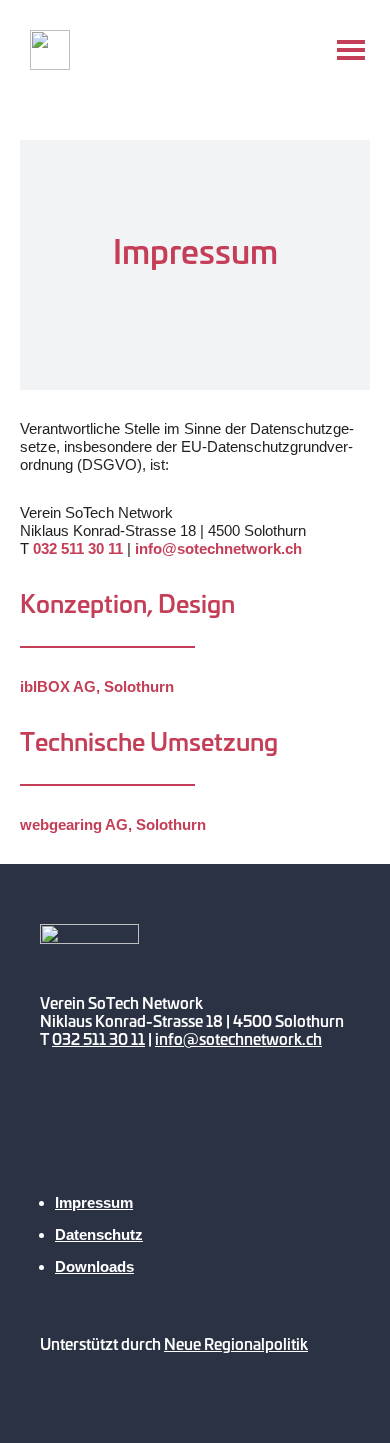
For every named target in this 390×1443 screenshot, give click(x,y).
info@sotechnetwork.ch (218, 548)
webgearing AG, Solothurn (113, 824)
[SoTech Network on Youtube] (65, 1135)
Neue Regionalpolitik (236, 1343)
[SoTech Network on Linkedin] (234, 1135)
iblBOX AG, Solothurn (97, 686)
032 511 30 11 (78, 548)
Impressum (94, 1202)
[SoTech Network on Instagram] (178, 1135)
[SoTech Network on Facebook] (121, 1135)
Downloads (94, 1266)
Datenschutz (99, 1234)
